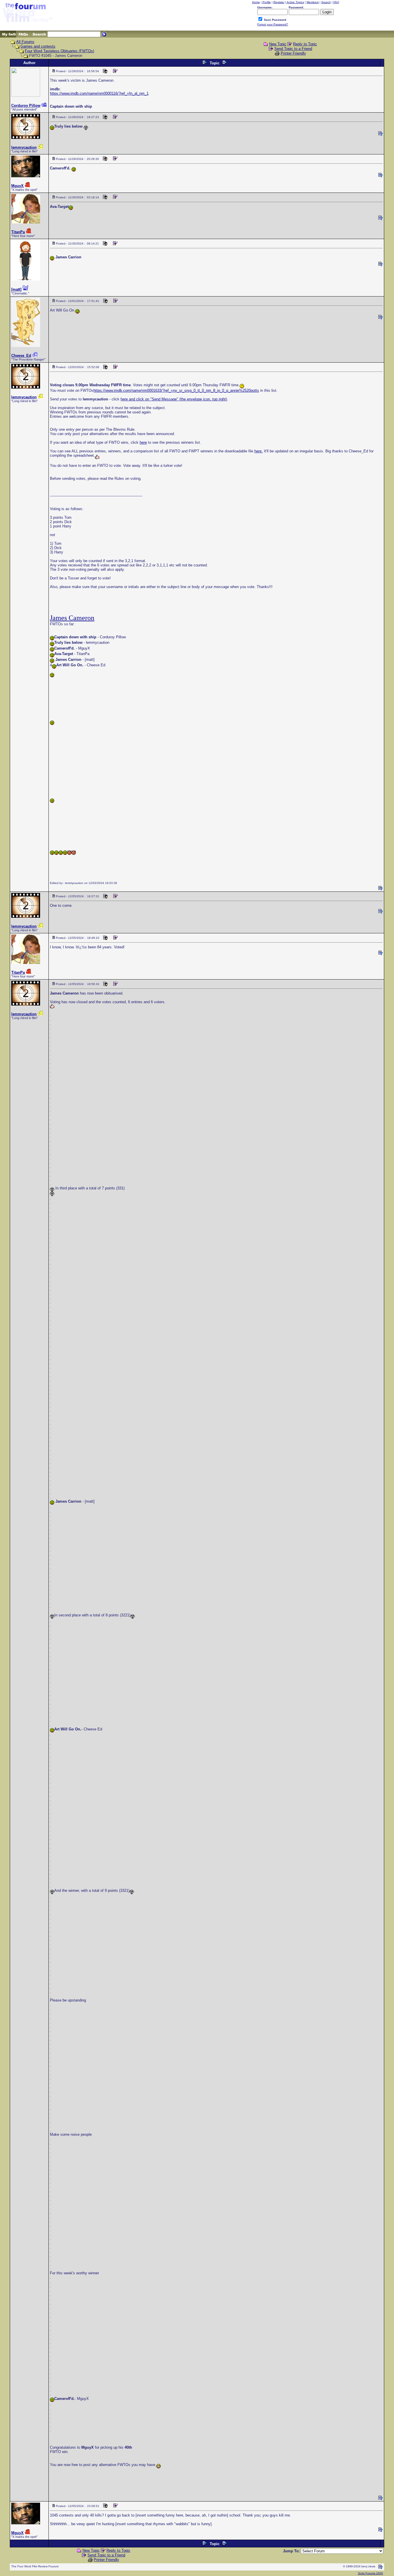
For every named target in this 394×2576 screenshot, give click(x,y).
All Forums (25, 42)
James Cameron (72, 618)
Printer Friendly (293, 53)
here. (259, 451)
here (143, 442)
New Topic (278, 44)
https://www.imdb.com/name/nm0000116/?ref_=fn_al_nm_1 (99, 93)
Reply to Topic (305, 44)
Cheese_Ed (21, 356)
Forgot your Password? (273, 24)
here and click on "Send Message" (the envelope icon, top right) (174, 399)
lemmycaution (24, 147)
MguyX (17, 186)
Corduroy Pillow (26, 106)
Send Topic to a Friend (293, 49)
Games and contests (38, 46)
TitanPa (18, 232)
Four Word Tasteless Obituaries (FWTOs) (59, 51)
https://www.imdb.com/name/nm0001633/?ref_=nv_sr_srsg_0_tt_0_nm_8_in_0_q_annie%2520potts (176, 390)
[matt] (16, 289)
